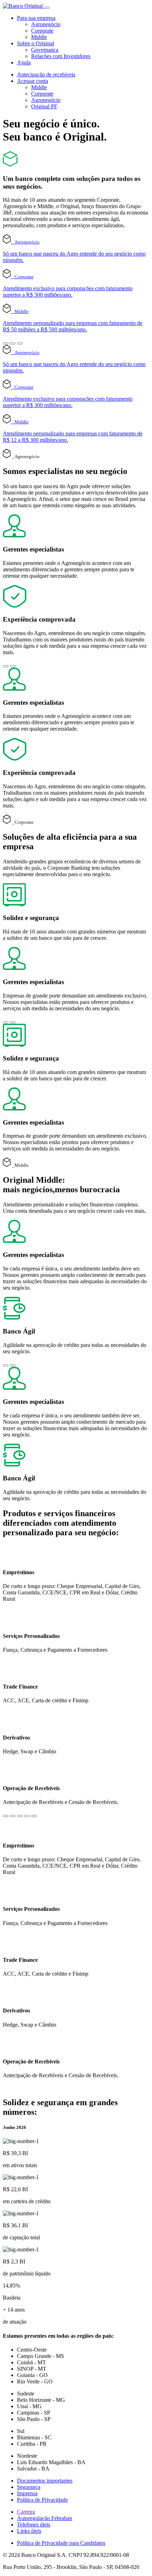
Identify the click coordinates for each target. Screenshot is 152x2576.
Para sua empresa (36, 18)
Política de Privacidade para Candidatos (61, 2543)
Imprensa (27, 2493)
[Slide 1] (6, 343)
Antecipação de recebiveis (46, 75)
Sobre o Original (36, 43)
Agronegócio (46, 24)
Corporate (42, 31)
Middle (39, 37)
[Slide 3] (20, 343)
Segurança (29, 2487)
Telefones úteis (34, 2524)
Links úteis (29, 2531)
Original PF (44, 106)
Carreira (26, 2512)
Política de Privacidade (42, 2500)
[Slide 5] (34, 1816)
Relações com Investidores (61, 56)
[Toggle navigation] (47, 8)
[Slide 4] (27, 1816)
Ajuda (24, 62)
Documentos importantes (45, 2481)
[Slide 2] (13, 343)
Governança (45, 50)
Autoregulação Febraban (45, 2518)
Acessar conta (33, 81)
